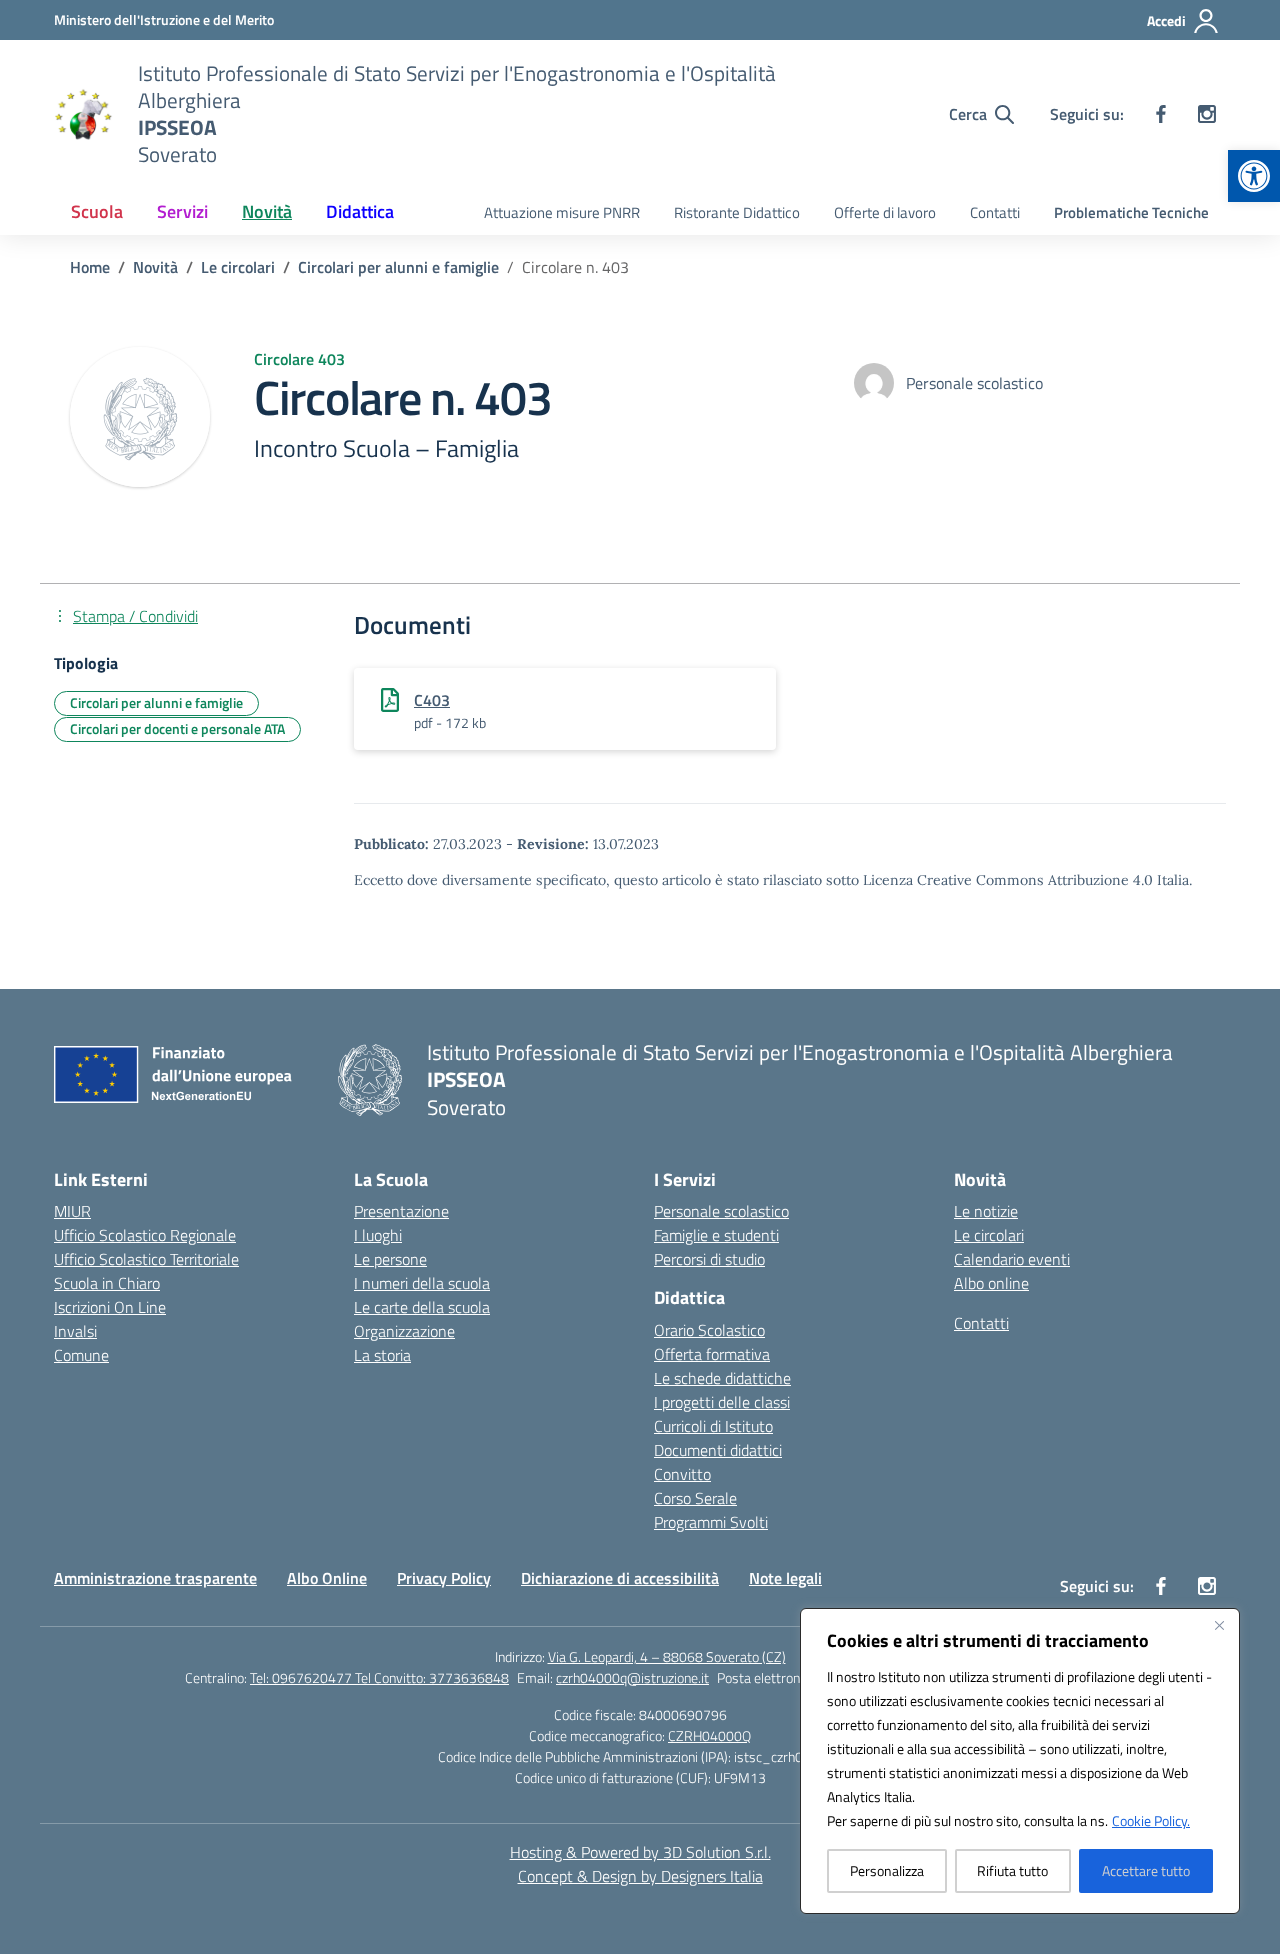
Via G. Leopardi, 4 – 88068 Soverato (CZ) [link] (667, 1656)
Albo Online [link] (327, 1578)
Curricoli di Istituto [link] (713, 1426)
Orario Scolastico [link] (709, 1330)
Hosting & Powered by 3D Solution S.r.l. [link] (640, 1852)
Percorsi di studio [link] (709, 1259)
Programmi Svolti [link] (711, 1522)
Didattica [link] (360, 211)
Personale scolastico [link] (721, 1211)
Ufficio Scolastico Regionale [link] (145, 1235)
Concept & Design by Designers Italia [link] (640, 1876)
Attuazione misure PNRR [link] (562, 212)
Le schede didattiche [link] (722, 1378)
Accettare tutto (1146, 1870)
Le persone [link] (390, 1259)
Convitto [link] (682, 1474)
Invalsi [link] (75, 1331)
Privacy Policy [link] (444, 1578)
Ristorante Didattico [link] (737, 212)
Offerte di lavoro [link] (885, 212)
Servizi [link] (182, 211)
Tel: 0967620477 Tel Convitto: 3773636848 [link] (379, 1677)
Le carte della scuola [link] (422, 1307)
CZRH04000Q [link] (709, 1735)
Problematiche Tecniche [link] (1131, 212)
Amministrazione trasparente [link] (155, 1578)
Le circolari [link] (989, 1235)
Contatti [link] (995, 212)
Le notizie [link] (986, 1211)
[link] (1254, 176)
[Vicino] (1219, 1625)
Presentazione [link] (401, 1211)
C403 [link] (432, 700)
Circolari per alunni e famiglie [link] (156, 702)
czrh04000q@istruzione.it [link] (632, 1677)
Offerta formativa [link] (712, 1354)
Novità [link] (267, 211)
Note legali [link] (785, 1578)
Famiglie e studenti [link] (716, 1235)
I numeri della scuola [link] (422, 1283)
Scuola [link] (97, 211)
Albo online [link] (991, 1283)
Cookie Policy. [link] (1151, 1820)
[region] (1020, 1761)
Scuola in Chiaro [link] (107, 1283)
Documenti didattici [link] (718, 1450)
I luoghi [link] (378, 1235)
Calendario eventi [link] (1012, 1259)
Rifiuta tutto (1012, 1870)
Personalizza (887, 1870)
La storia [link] (382, 1355)
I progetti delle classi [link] (722, 1402)
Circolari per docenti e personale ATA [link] (177, 728)
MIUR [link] (72, 1211)
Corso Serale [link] (695, 1498)
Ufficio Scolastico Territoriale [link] (146, 1259)
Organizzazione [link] (404, 1331)
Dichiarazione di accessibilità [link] (620, 1578)
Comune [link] (81, 1355)
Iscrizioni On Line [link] (110, 1307)
